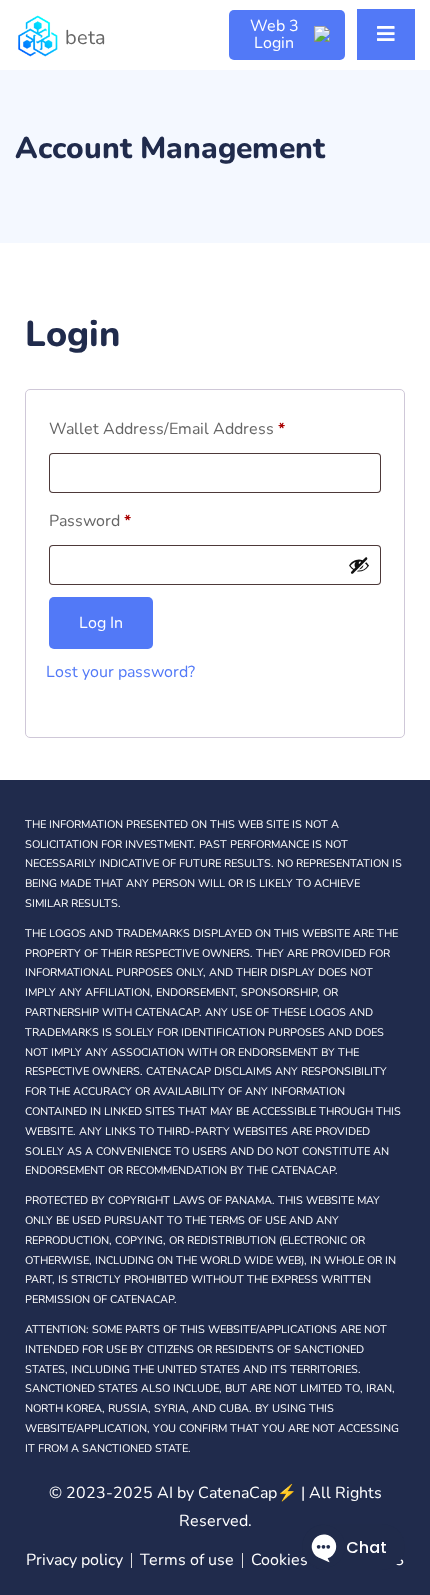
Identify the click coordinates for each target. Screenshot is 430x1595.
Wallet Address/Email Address (167, 429)
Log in (101, 623)
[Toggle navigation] (386, 34)
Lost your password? (120, 672)
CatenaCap (247, 1493)
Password (90, 521)
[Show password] (359, 565)
